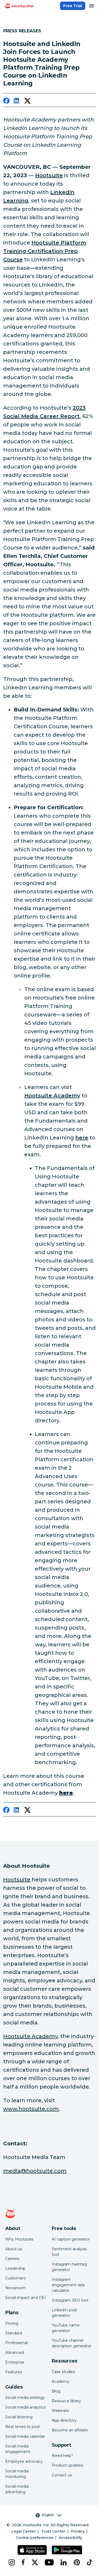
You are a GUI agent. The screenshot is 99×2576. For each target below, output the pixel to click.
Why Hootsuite (19, 2239)
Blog (56, 2391)
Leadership (15, 2268)
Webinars (60, 2411)
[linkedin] (17, 102)
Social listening (19, 2417)
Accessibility (70, 2538)
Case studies (63, 2372)
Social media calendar (25, 2436)
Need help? (62, 2456)
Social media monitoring (17, 2474)
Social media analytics (25, 2407)
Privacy (78, 2531)
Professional (16, 2343)
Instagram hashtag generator (69, 2267)
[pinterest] (76, 2562)
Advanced (15, 2353)
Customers (15, 2278)
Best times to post (23, 2427)
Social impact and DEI (26, 2298)
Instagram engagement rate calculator (68, 2285)
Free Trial (73, 6)
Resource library (66, 2401)
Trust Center (53, 2531)
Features (13, 2372)
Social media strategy (25, 2397)
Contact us (62, 2475)
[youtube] (48, 2562)
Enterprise (15, 2362)
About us (14, 2249)
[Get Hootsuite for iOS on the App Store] (32, 2550)
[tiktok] (89, 2562)
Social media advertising (17, 2489)
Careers (12, 2259)
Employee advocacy (24, 2461)
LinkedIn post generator (64, 2313)
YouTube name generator (66, 2328)
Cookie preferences (35, 2538)
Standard (14, 2333)
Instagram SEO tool (70, 2300)
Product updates (67, 2465)
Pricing (12, 2323)
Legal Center (24, 2531)
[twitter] (27, 102)
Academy (61, 2381)
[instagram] (11, 2562)
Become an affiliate (70, 2430)
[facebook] (6, 102)
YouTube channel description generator (72, 2343)
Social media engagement (18, 2449)
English (48, 2515)
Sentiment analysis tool (69, 2252)
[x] (34, 2562)
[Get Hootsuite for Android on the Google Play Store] (67, 2550)
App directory (64, 2420)
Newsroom (16, 2288)
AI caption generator (71, 2239)
